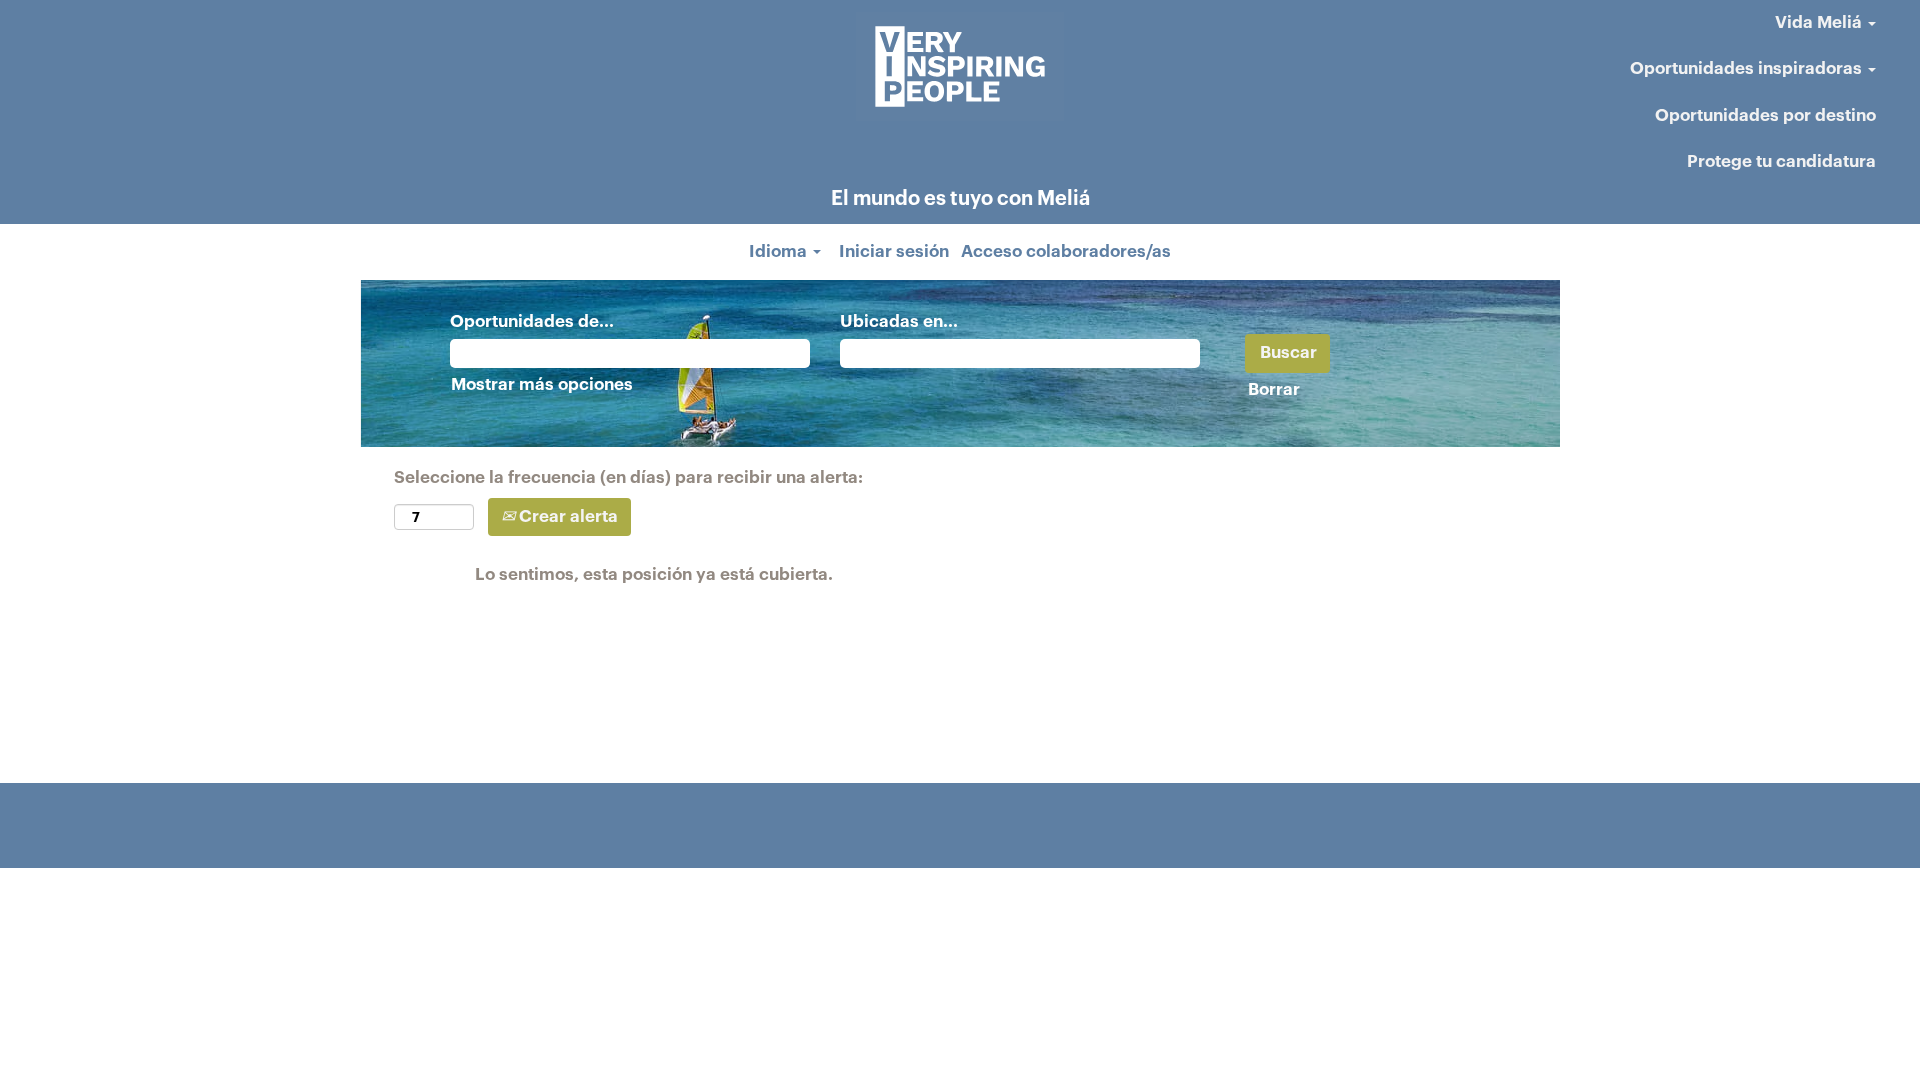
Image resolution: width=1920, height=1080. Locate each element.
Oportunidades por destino (1765, 115)
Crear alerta (566, 516)
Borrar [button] (1274, 389)
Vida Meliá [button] (1820, 22)
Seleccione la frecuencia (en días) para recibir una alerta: (628, 477)
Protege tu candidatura (1781, 161)
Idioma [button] (780, 251)
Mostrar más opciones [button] (542, 384)
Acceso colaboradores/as (1066, 251)
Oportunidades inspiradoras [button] (1748, 68)
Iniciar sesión (894, 251)
